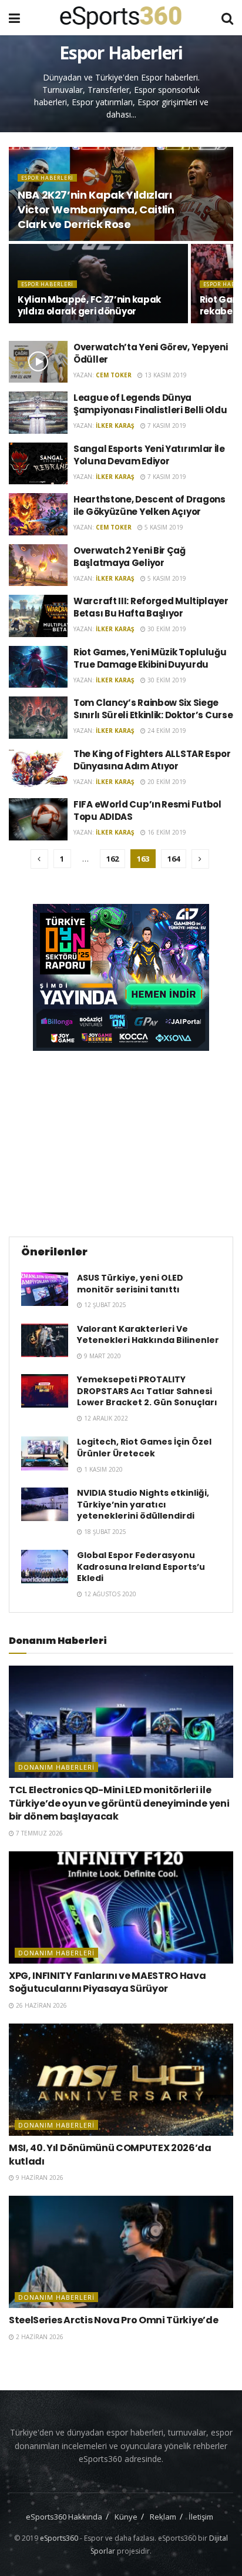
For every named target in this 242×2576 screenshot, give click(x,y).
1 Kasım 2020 (102, 1469)
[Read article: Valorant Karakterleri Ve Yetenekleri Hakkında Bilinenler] (45, 1340)
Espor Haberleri (47, 178)
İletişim (201, 2517)
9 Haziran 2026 (39, 2178)
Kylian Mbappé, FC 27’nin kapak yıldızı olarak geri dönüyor (89, 305)
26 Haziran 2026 (41, 2005)
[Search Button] (227, 18)
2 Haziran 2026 (39, 2337)
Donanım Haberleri (56, 1767)
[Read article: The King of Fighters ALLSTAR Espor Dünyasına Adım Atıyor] (38, 769)
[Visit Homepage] (121, 18)
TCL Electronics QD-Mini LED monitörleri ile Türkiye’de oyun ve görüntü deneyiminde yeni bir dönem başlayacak (119, 1803)
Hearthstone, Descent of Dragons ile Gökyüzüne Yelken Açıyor (149, 505)
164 (174, 859)
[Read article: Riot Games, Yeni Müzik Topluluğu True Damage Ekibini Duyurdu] (38, 667)
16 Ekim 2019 (166, 832)
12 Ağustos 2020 (109, 1594)
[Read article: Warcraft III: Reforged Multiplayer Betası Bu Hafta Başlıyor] (38, 616)
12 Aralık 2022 (105, 1418)
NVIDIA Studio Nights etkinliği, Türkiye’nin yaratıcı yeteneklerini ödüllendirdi (143, 1504)
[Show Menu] (14, 18)
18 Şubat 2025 (104, 1532)
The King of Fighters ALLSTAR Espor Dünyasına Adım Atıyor (152, 760)
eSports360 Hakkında (64, 2517)
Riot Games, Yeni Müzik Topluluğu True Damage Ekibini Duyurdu (150, 658)
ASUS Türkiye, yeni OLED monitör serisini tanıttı (130, 1284)
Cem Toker (114, 375)
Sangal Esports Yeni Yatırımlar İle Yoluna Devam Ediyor (149, 455)
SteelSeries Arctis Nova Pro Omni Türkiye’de (113, 2320)
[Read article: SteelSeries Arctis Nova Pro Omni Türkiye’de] (121, 2252)
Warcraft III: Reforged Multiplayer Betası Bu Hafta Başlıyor (151, 607)
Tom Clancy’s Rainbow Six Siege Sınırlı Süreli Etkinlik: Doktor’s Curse (153, 709)
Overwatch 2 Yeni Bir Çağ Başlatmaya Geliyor (130, 557)
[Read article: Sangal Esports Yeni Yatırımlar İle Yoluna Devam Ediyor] (38, 464)
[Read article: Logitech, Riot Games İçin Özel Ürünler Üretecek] (45, 1453)
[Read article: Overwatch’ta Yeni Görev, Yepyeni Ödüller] (38, 362)
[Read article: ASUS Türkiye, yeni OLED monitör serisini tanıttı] (45, 1289)
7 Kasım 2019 (166, 426)
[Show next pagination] (200, 859)
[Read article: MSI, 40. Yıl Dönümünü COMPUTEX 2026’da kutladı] (121, 2080)
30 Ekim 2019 (166, 629)
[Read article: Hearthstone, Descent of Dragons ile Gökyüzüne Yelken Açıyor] (38, 514)
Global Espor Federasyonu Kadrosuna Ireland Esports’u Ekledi (141, 1567)
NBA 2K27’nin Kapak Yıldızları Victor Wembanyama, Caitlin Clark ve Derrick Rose (96, 210)
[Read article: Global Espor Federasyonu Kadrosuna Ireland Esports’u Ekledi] (45, 1567)
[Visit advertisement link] (121, 977)
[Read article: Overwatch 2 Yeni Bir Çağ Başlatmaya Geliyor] (38, 565)
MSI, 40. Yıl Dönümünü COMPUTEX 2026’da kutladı (110, 2154)
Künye (126, 2517)
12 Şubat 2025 (104, 1305)
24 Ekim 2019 (166, 731)
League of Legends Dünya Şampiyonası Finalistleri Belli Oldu (150, 404)
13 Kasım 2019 (165, 375)
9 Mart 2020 (102, 1356)
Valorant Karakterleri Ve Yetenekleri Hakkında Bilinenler (148, 1335)
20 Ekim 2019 (166, 782)
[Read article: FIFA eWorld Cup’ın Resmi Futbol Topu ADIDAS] (38, 819)
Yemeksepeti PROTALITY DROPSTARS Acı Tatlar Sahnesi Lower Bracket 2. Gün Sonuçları (147, 1391)
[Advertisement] (121, 1142)
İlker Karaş (115, 426)
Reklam (163, 2517)
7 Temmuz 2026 (38, 1833)
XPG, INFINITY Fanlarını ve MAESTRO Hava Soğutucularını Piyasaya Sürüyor (107, 1982)
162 (112, 859)
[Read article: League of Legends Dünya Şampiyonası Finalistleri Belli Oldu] (38, 413)
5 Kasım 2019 (163, 527)
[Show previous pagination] (39, 859)
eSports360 (59, 2538)
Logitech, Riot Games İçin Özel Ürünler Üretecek (144, 1448)
